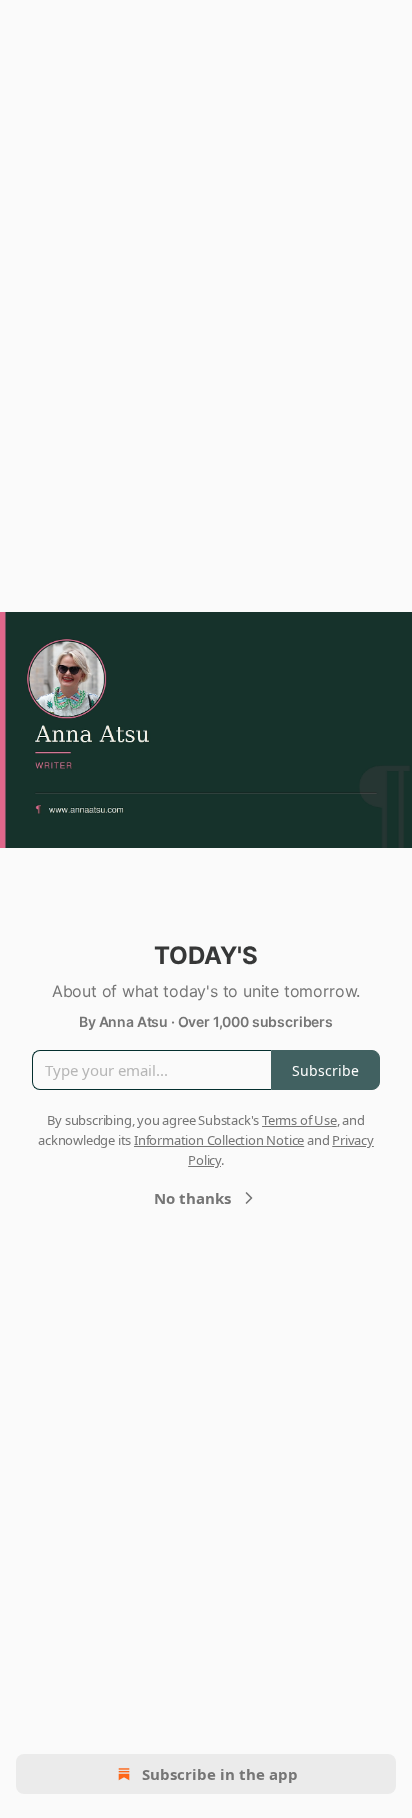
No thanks (192, 1198)
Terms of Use (299, 1120)
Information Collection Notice (219, 1140)
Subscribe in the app (220, 1774)
